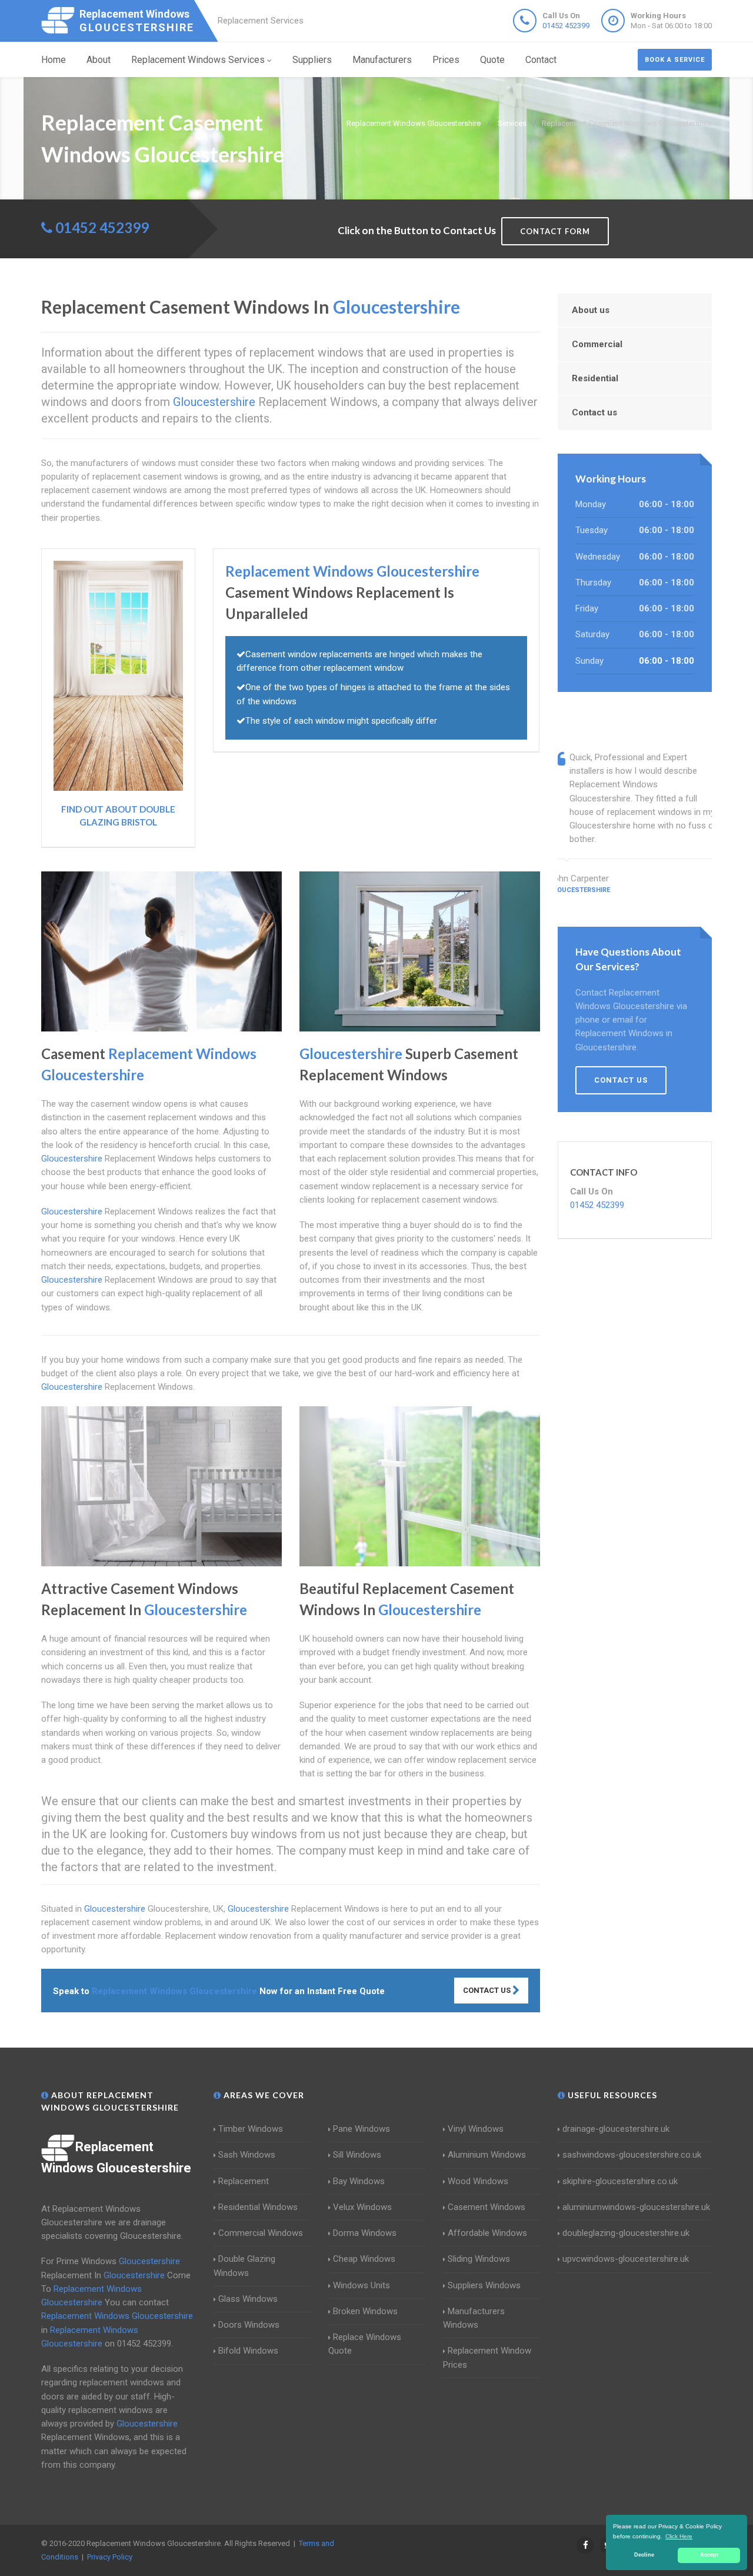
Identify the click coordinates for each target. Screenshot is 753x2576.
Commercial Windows (261, 2233)
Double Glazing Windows (244, 2266)
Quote (492, 60)
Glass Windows (248, 2299)
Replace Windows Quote (365, 2344)
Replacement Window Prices (487, 2357)
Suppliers (312, 60)
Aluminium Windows (487, 2155)
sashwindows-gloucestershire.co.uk (632, 2155)
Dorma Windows (365, 2233)
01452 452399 (566, 26)
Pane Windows (361, 2129)
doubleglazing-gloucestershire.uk (626, 2233)
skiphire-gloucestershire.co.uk (620, 2181)
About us (591, 310)
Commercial (597, 344)
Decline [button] (644, 2555)
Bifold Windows (248, 2351)
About (99, 60)
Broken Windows (365, 2311)
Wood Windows (478, 2181)
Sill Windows (357, 2155)
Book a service (675, 60)
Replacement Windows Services (198, 60)
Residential (595, 378)
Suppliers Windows (484, 2285)
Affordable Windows (487, 2233)
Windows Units (361, 2285)
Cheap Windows (364, 2259)
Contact (541, 60)
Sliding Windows (479, 2259)
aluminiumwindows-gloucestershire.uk (636, 2207)
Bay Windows (359, 2181)
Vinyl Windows (476, 2129)
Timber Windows (251, 2129)
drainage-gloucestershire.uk (616, 2129)
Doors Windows (249, 2325)
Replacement (244, 2181)
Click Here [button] (679, 2536)
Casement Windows (487, 2207)
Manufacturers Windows (474, 2318)
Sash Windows (247, 2155)
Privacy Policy (110, 2557)
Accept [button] (709, 2555)
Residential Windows (258, 2207)
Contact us (594, 412)
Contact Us (488, 1990)
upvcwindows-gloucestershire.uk (626, 2259)
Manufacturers (382, 60)
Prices (446, 60)
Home (54, 60)
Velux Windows (362, 2207)
